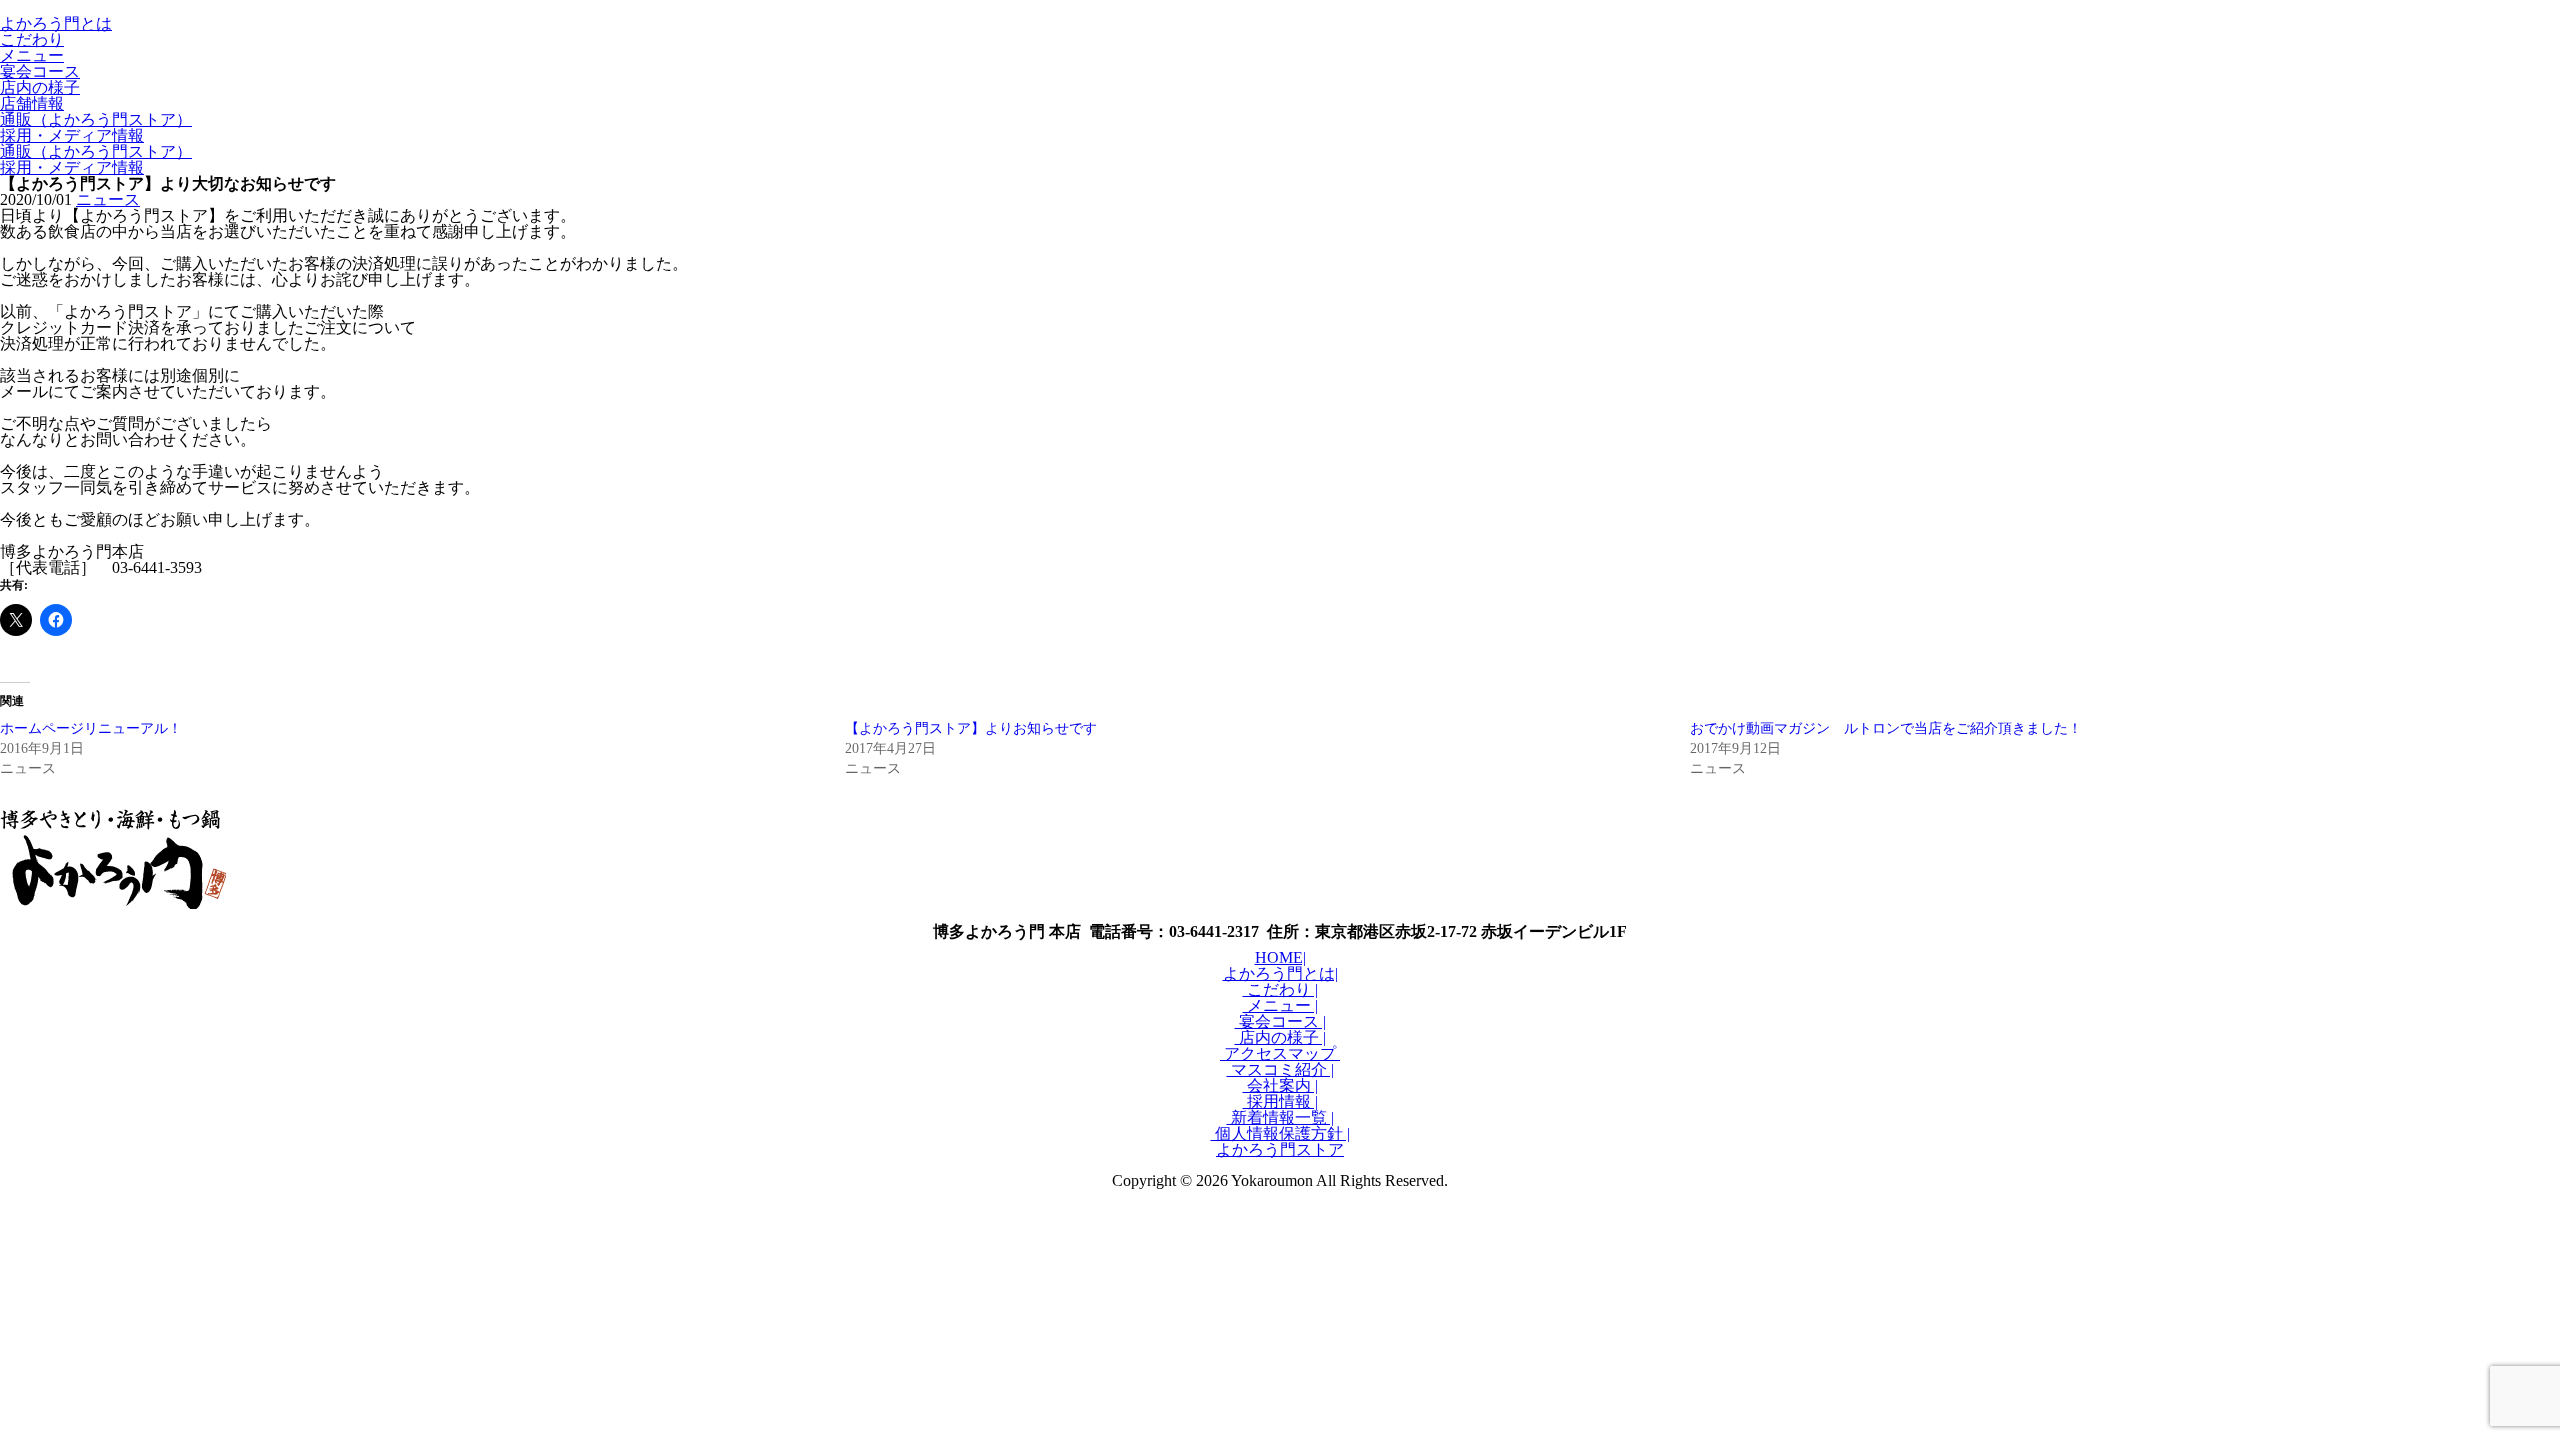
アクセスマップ (1280, 1053)
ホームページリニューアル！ (91, 728)
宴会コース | (1280, 1021)
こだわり (32, 39)
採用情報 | (1280, 1101)
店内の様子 (40, 87)
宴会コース (40, 71)
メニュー (32, 55)
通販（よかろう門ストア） (96, 119)
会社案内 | (1280, 1085)
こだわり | (1280, 989)
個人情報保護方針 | (1280, 1133)
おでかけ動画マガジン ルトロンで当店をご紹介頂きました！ (1886, 728)
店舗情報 (32, 103)
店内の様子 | (1280, 1037)
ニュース (108, 199)
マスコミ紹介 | (1280, 1069)
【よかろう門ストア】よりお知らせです (971, 728)
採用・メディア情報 (72, 135)
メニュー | (1280, 1005)
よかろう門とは (56, 23)
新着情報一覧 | (1280, 1117)
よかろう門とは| (1280, 973)
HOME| (1280, 957)
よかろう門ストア (1280, 1149)
